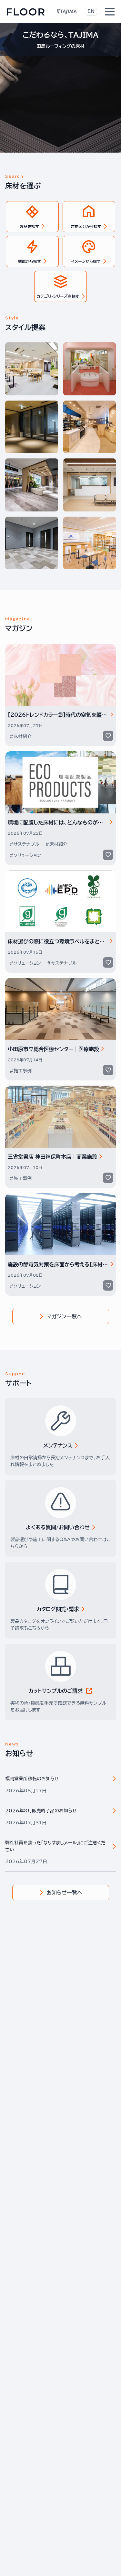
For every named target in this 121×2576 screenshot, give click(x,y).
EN (91, 11)
